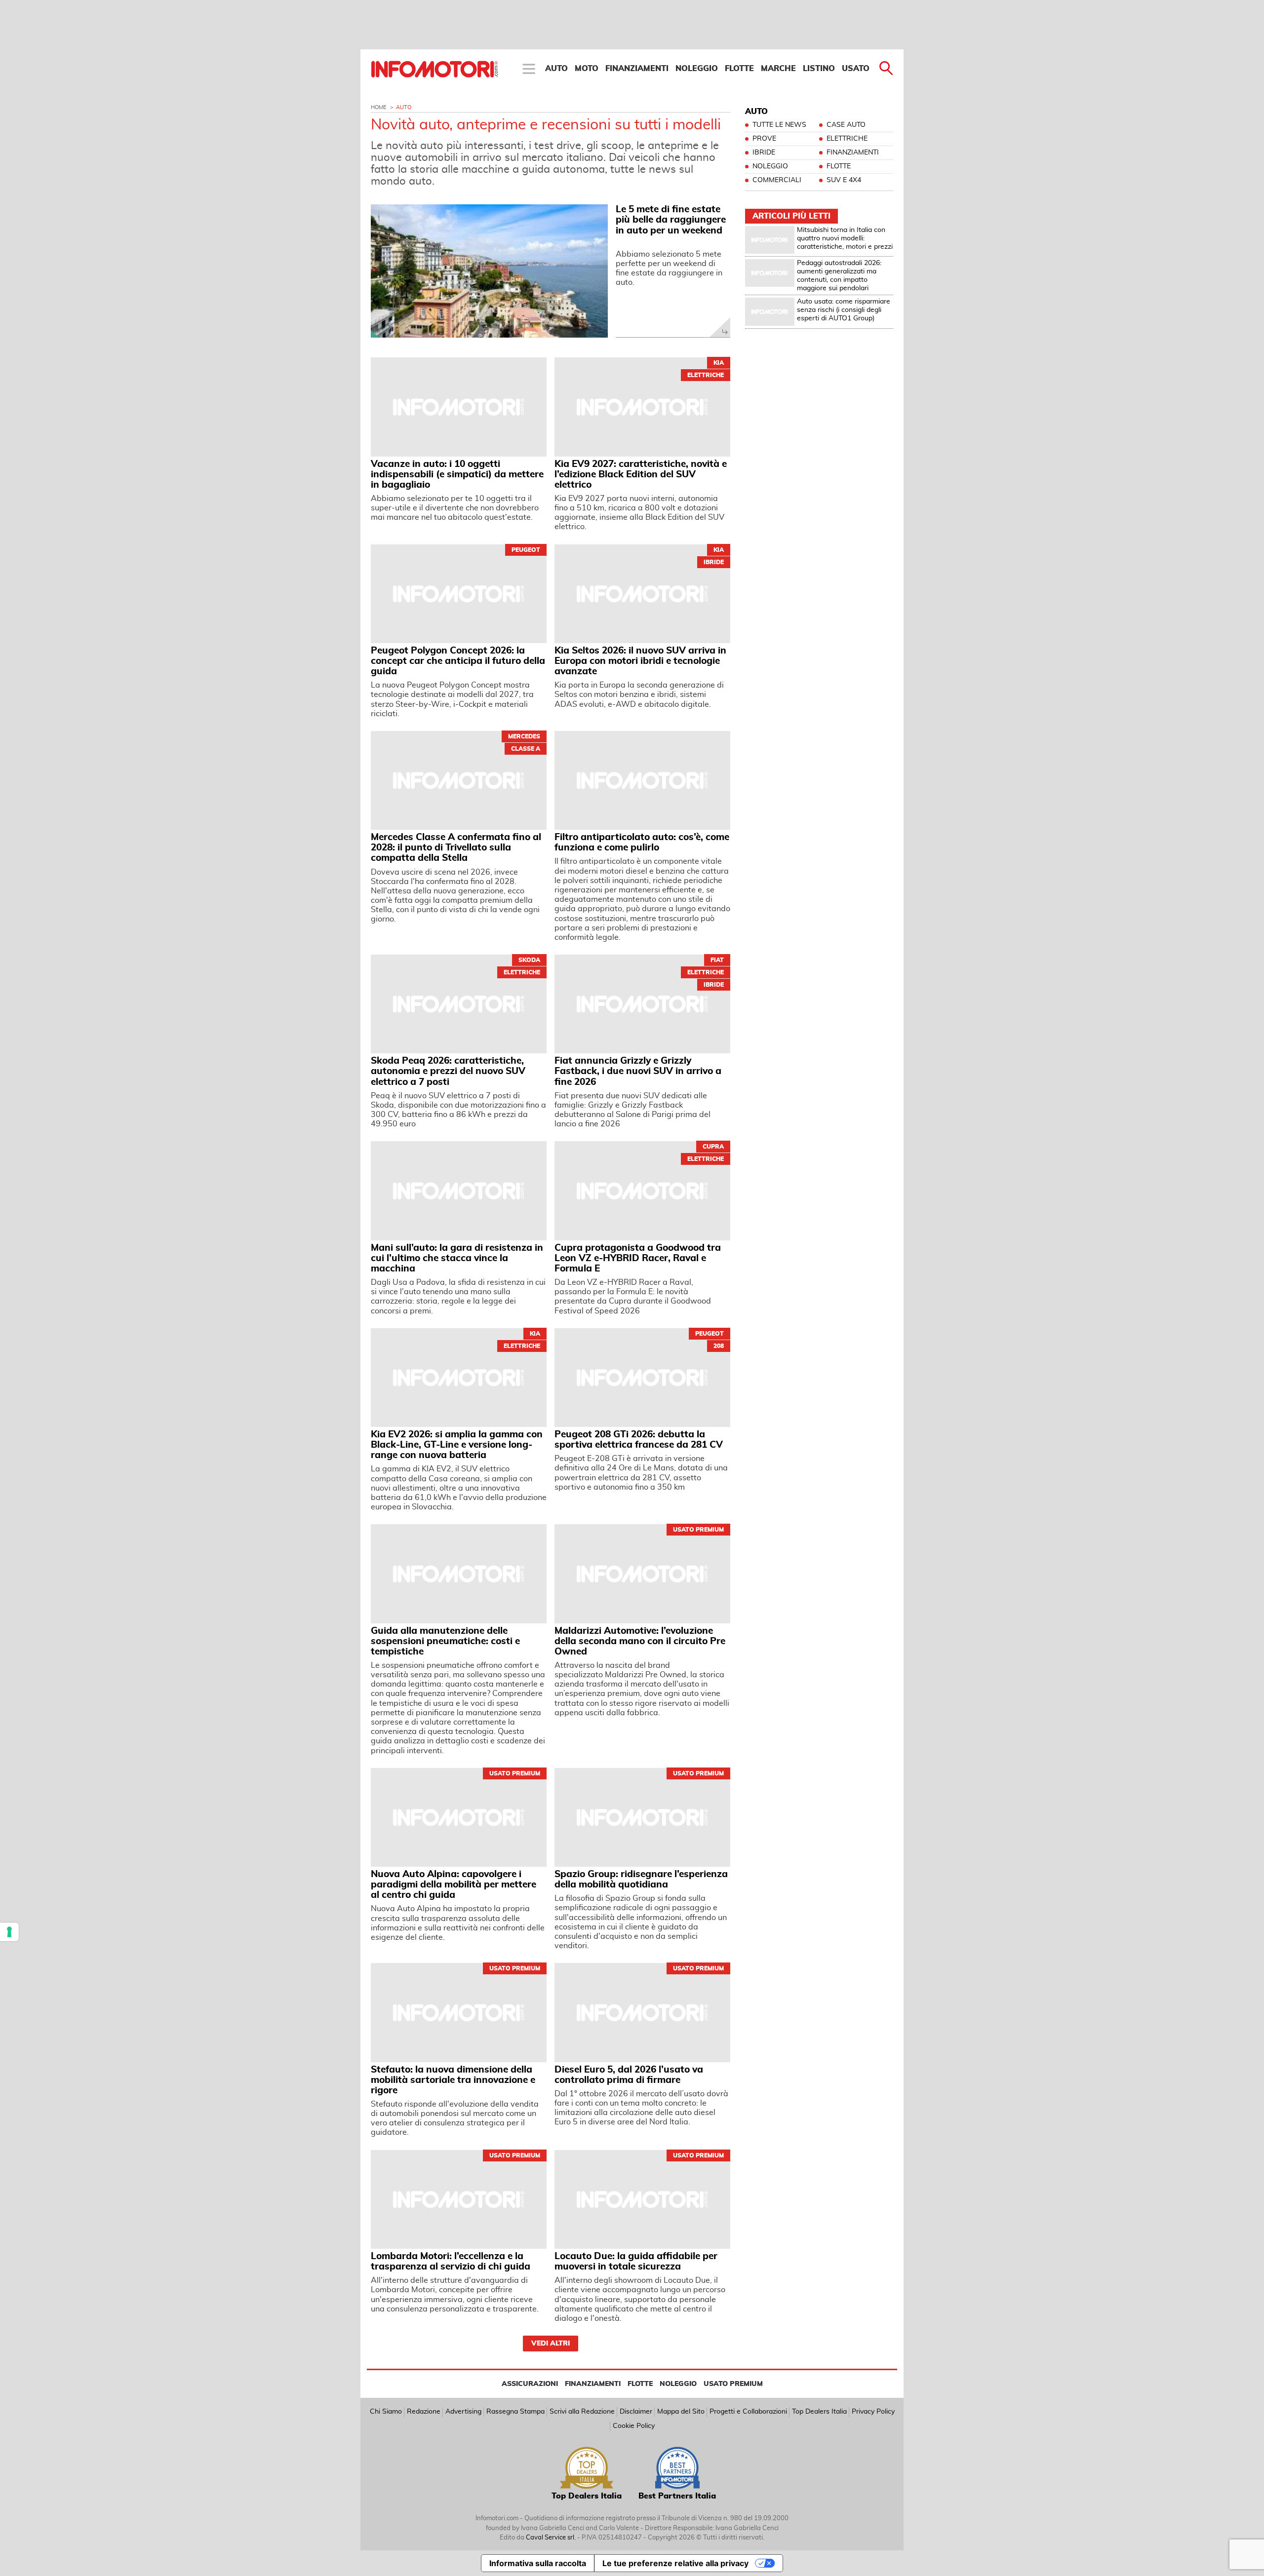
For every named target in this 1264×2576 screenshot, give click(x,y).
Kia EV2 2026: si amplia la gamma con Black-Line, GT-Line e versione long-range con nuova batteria (457, 1445)
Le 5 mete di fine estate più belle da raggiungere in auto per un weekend (671, 220)
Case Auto (846, 125)
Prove (764, 139)
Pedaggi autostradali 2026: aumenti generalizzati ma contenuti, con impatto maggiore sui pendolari (839, 275)
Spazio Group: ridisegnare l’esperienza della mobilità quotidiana (641, 1880)
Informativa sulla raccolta (538, 2563)
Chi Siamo (386, 2412)
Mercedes (524, 736)
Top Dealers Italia (819, 2412)
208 (719, 1346)
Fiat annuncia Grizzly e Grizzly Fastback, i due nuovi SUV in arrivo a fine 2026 (638, 1071)
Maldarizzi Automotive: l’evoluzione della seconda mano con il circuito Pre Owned (640, 1641)
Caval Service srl (550, 2538)
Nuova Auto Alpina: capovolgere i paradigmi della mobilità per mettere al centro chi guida (454, 1885)
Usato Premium (698, 1530)
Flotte (739, 69)
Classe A (526, 749)
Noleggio (697, 69)
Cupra (713, 1147)
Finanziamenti (637, 69)
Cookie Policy (634, 2426)
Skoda (529, 960)
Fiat (717, 960)
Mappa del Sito (681, 2412)
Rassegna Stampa (515, 2412)
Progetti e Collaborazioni (748, 2412)
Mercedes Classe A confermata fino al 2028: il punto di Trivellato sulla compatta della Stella (456, 848)
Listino (819, 69)
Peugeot (526, 550)
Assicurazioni (530, 2384)
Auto (556, 69)
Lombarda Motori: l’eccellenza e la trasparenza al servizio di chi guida (451, 2262)
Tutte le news (779, 125)
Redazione (424, 2412)
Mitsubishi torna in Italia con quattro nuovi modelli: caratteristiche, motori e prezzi (845, 238)
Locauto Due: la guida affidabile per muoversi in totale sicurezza (636, 2262)
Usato (856, 69)
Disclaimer (636, 2412)
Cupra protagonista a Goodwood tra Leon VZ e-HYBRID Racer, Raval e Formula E (638, 1258)
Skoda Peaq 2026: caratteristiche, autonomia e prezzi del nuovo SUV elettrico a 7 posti (448, 1071)
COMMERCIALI (777, 180)
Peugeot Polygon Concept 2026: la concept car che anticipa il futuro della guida (458, 661)
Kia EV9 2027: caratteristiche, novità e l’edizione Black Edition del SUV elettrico (641, 475)
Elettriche (706, 375)
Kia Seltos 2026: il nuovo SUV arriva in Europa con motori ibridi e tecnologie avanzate (640, 661)
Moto (587, 69)
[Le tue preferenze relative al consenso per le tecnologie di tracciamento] (9, 1932)
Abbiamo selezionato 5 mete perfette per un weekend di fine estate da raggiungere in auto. (669, 269)
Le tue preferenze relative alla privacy (675, 2563)
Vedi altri (551, 2344)
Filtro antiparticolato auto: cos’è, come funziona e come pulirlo (642, 843)
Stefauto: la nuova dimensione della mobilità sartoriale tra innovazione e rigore (453, 2080)
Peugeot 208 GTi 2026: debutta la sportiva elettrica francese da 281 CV (639, 1440)
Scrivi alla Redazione (582, 2412)
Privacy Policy (873, 2412)
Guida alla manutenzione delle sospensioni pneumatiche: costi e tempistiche (445, 1641)
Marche (778, 69)
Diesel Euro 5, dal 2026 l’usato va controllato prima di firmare (629, 2075)
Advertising (463, 2412)
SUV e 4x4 (844, 180)
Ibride (714, 562)
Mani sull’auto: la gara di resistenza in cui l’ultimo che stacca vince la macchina (457, 1258)
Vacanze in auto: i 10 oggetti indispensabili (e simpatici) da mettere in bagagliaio (457, 475)
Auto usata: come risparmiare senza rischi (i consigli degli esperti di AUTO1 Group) (844, 310)
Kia (719, 363)
